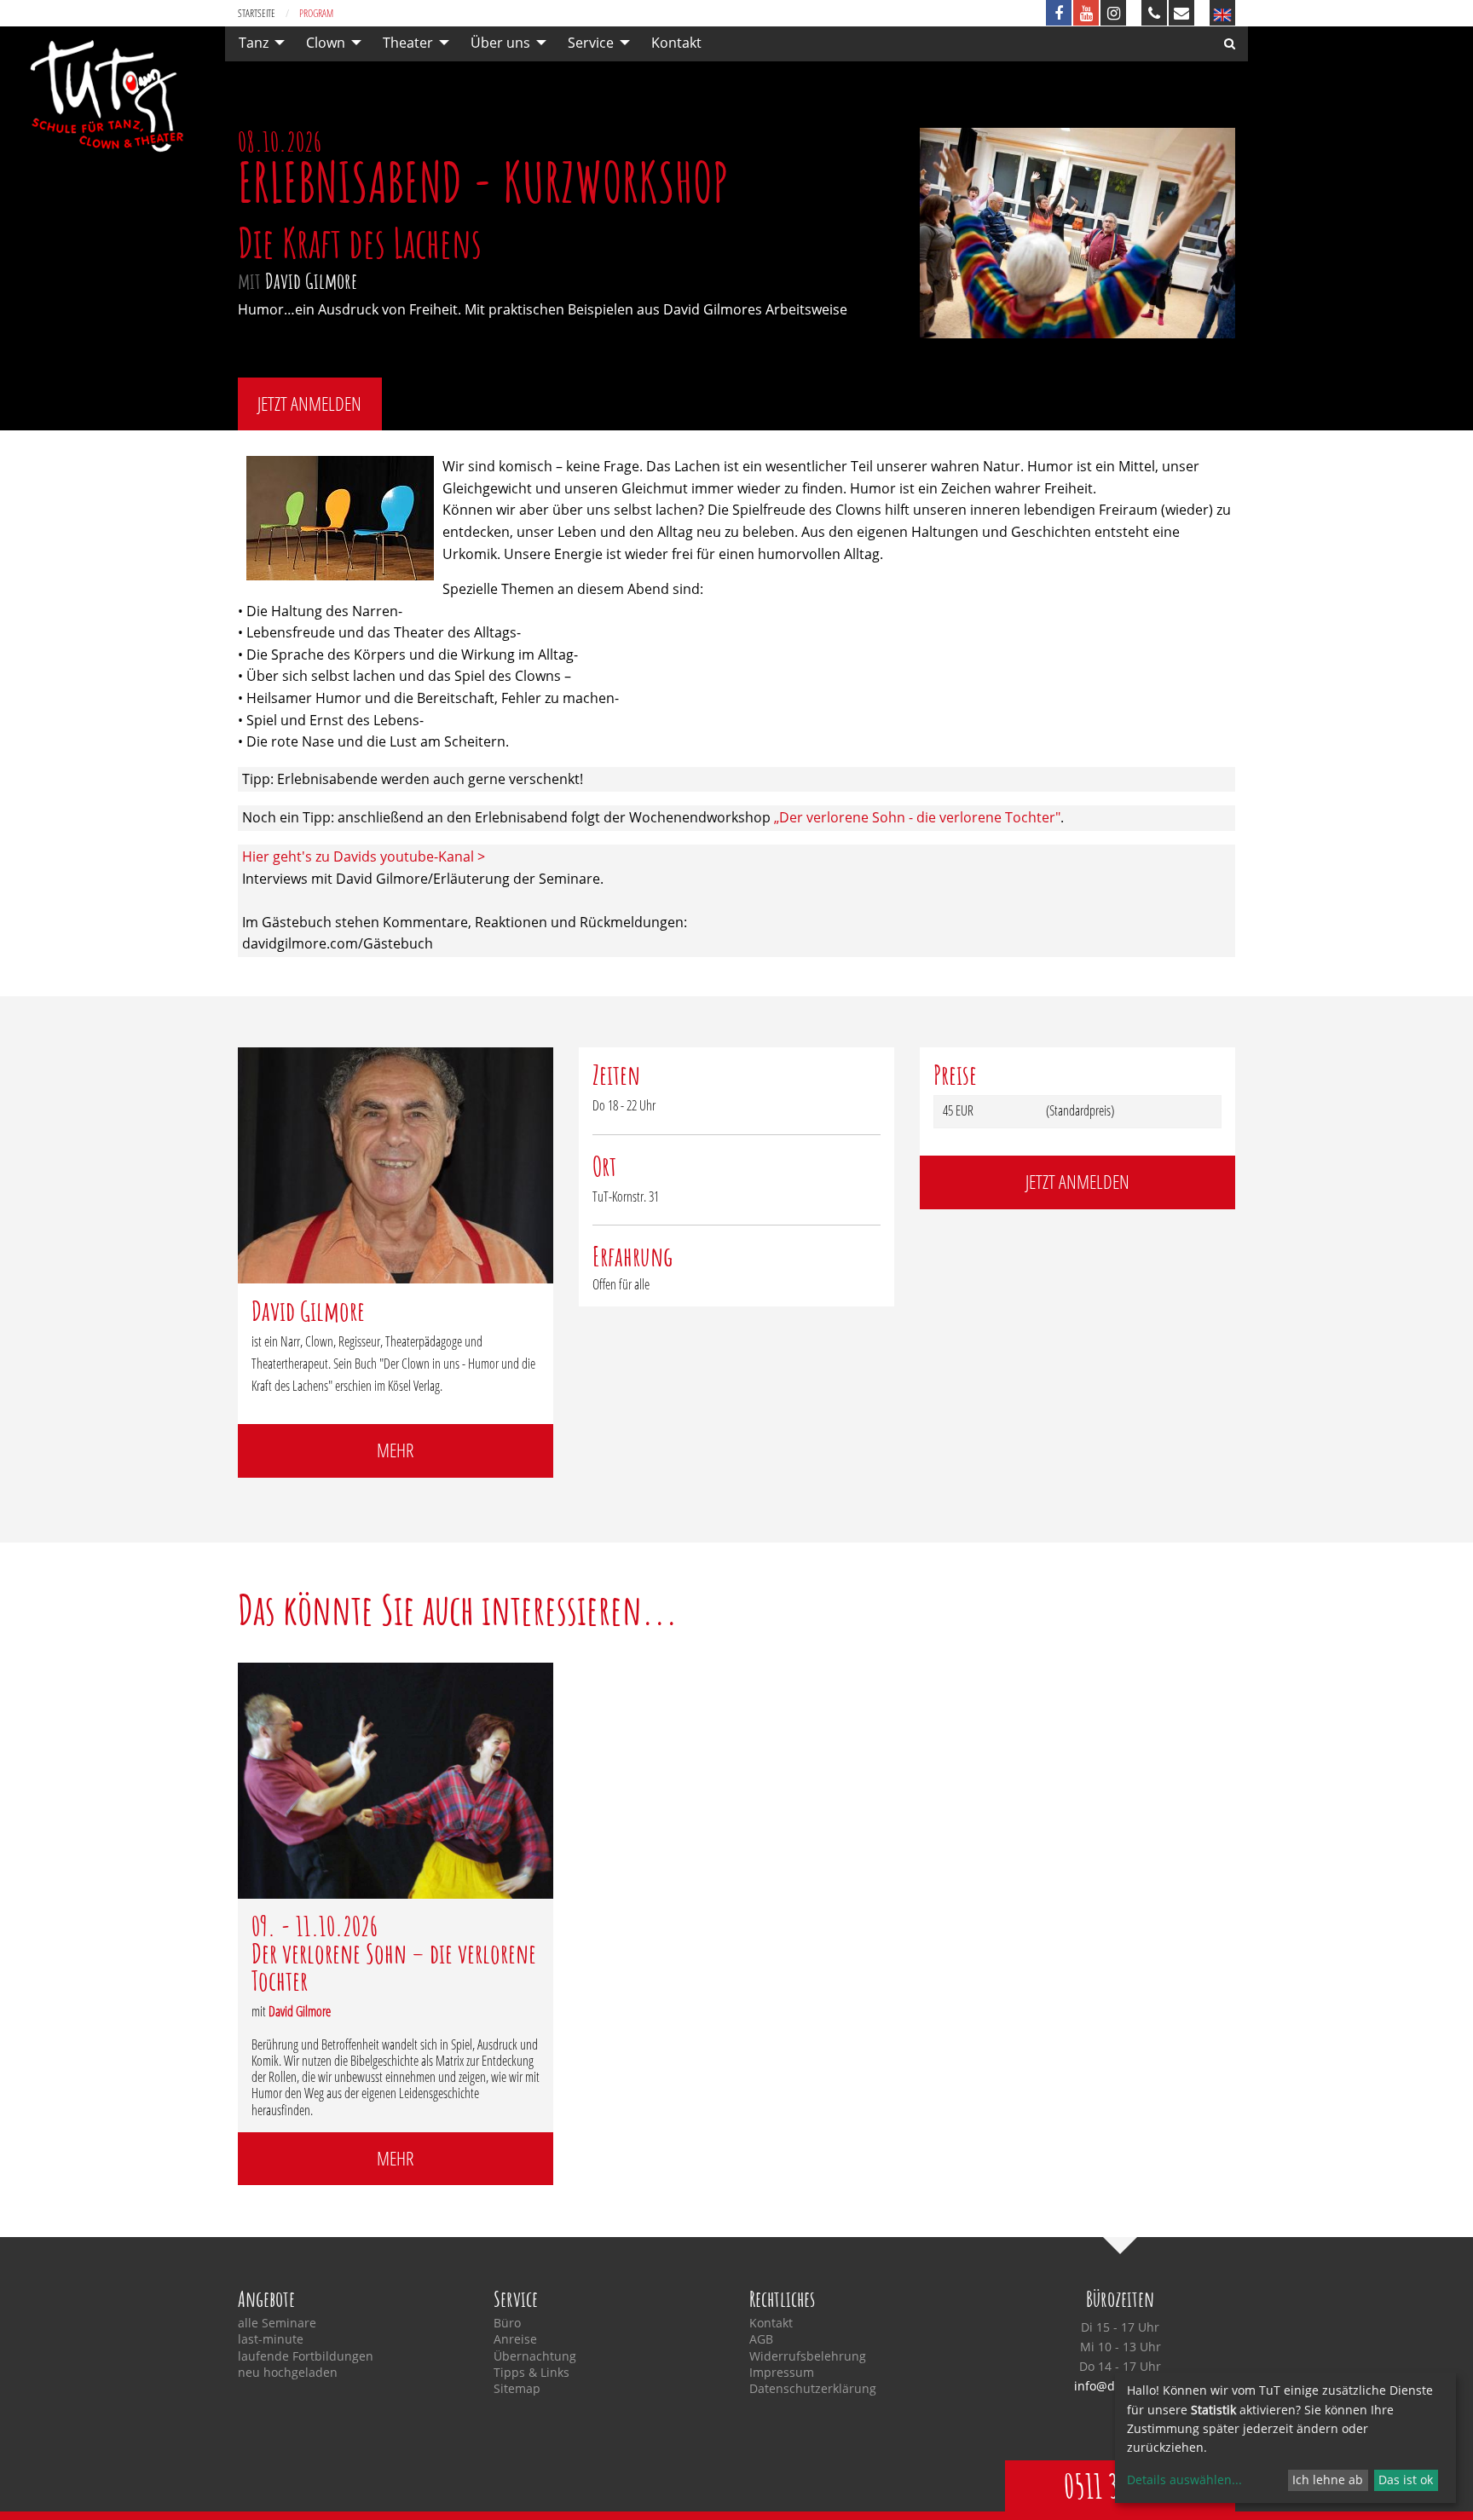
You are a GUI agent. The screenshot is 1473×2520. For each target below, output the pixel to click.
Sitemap (517, 2389)
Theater (408, 43)
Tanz (254, 43)
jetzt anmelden (309, 404)
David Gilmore (311, 280)
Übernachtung (535, 2356)
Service (591, 43)
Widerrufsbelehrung (808, 2356)
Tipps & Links (531, 2373)
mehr (395, 1450)
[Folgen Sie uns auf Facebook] (1059, 13)
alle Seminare (277, 2323)
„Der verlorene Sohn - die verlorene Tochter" (917, 817)
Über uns (500, 43)
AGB (761, 2339)
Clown (326, 43)
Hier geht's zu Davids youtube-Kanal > (364, 856)
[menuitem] (257, 43)
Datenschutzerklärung (813, 2389)
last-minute (271, 2339)
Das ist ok (1406, 2480)
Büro (507, 2323)
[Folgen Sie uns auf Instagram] (1113, 13)
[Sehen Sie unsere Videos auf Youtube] (1086, 13)
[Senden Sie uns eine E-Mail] (1181, 13)
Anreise (515, 2339)
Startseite (257, 13)
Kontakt (676, 43)
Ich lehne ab (1328, 2480)
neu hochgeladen (288, 2373)
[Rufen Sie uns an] (1154, 13)
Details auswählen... (1184, 2480)
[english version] (1222, 13)
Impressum (782, 2373)
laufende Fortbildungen (306, 2356)
